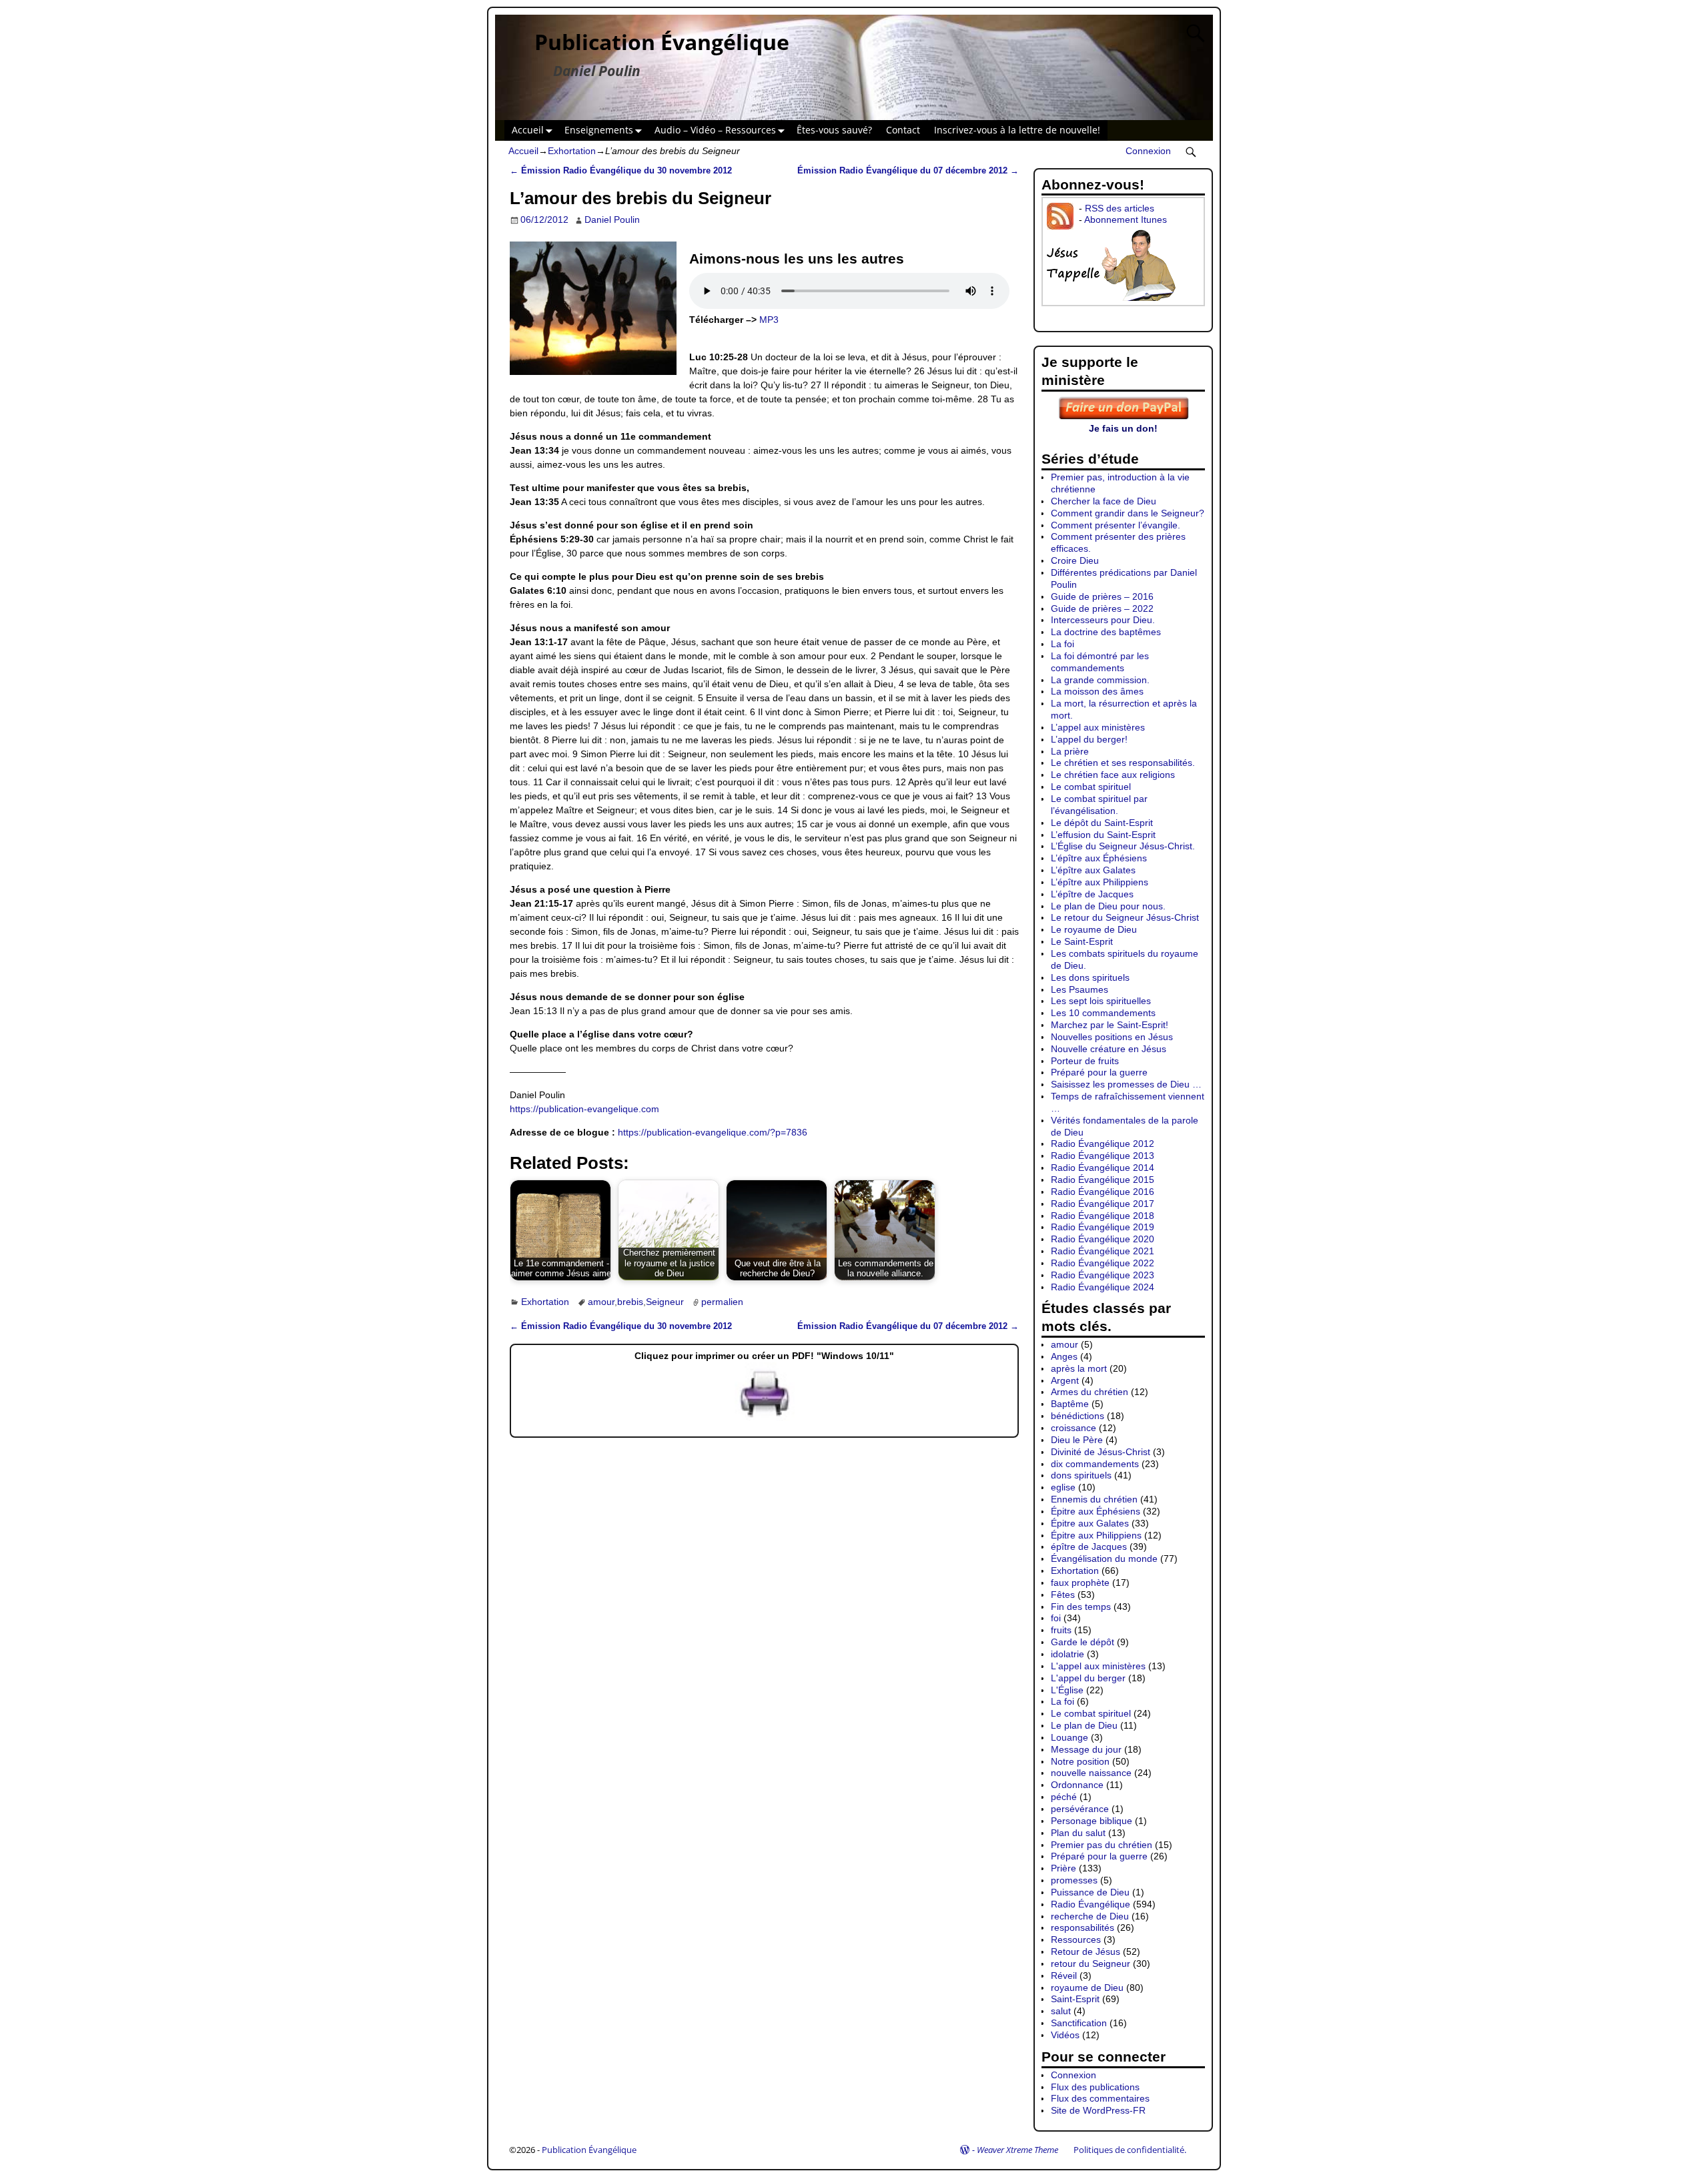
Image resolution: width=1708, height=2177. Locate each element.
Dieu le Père (1077, 1440)
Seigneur (665, 1302)
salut (1061, 2011)
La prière (1070, 751)
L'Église (1067, 1690)
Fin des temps (1081, 1607)
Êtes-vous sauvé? (834, 130)
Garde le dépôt (1083, 1642)
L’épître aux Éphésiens (1099, 858)
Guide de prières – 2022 (1102, 608)
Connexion (1148, 151)
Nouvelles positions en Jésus (1112, 1037)
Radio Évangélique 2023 (1103, 1275)
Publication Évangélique (662, 42)
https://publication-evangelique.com (584, 1109)
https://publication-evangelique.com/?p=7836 (713, 1132)
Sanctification (1079, 2023)
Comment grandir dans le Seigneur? (1128, 513)
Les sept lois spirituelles (1101, 1001)
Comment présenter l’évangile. (1116, 525)
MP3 (769, 320)
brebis (630, 1302)
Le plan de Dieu (1084, 1725)
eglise (1063, 1487)
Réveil (1064, 1976)
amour (601, 1302)
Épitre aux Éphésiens (1096, 1511)
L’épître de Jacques (1092, 894)
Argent (1065, 1380)
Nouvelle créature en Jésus (1109, 1049)
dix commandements (1095, 1464)
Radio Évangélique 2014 (1103, 1168)
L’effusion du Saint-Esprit (1103, 835)
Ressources (1076, 1939)
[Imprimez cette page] (765, 1418)
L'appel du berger (1088, 1678)
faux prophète (1080, 1583)
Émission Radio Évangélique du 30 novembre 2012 (621, 171)
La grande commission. (1100, 680)
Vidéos (1065, 2035)
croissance (1074, 1428)
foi (1056, 1618)
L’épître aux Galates (1093, 870)
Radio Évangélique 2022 (1103, 1263)
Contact (903, 130)
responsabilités (1083, 1927)
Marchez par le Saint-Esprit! (1110, 1025)
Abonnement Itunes (1126, 220)
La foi (1062, 644)
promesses (1074, 1880)
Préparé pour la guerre (1099, 1072)
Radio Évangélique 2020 (1103, 1239)
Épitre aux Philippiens (1096, 1535)
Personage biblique (1092, 1821)
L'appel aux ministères (1098, 1666)
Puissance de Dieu (1090, 1892)
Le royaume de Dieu (1094, 929)
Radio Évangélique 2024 (1103, 1287)
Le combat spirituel (1091, 787)
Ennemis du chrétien (1094, 1499)
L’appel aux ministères (1098, 727)
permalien (722, 1302)
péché (1064, 1797)
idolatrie (1067, 1654)
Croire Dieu (1075, 560)
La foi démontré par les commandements (1100, 662)
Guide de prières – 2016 (1102, 596)
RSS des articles (1120, 208)
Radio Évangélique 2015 (1103, 1180)
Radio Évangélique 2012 (1103, 1144)
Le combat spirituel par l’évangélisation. (1099, 805)
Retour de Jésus (1086, 1951)
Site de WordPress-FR (1098, 2110)
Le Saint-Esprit (1082, 941)
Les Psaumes (1080, 989)
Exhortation (572, 151)
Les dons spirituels (1090, 977)
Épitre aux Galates (1090, 1523)
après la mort (1079, 1368)
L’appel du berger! (1089, 739)
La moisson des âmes (1097, 691)
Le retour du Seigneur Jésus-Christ (1125, 917)
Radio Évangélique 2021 (1103, 1251)
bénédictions (1078, 1416)
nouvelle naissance (1091, 1773)
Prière (1063, 1868)
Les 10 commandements (1103, 1013)
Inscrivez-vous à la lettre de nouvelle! (1017, 130)
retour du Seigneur (1091, 1964)
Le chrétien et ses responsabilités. (1123, 763)
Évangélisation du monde (1104, 1559)
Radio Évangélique (1091, 1904)
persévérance (1080, 1809)
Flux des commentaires (1100, 2098)
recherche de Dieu (1090, 1916)
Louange (1070, 1737)
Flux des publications (1095, 2087)
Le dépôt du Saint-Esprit (1102, 823)
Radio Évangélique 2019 (1103, 1227)
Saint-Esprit (1075, 1999)
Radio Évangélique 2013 (1103, 1156)
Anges (1064, 1356)
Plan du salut (1078, 1833)
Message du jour (1086, 1749)
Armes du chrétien (1090, 1392)
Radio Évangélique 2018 (1103, 1216)
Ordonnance (1077, 1785)
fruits (1061, 1630)
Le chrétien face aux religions (1113, 775)
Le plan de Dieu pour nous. (1108, 906)
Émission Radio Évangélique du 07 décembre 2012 (908, 171)
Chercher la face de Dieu (1104, 501)
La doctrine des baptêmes (1106, 632)
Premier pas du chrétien (1102, 1845)
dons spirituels (1081, 1475)
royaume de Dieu (1087, 1988)
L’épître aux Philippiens (1100, 882)
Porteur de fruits (1085, 1061)
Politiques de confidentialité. (1130, 2150)
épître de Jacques (1089, 1547)
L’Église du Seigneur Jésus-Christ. (1123, 846)
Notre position (1080, 1761)
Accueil (528, 130)
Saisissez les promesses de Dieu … (1126, 1084)
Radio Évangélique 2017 (1103, 1204)
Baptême (1070, 1404)
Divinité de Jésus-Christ (1101, 1452)
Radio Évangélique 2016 (1103, 1192)
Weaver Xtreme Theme (1017, 2150)
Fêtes (1063, 1595)
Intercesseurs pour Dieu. (1103, 620)
